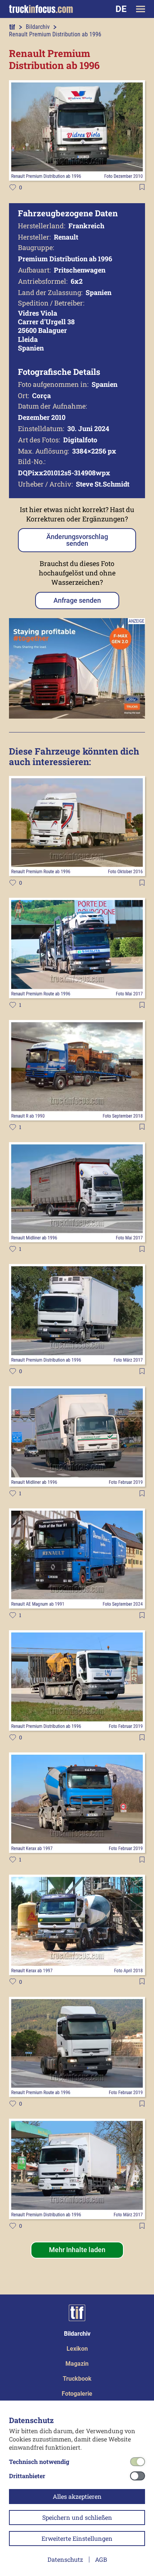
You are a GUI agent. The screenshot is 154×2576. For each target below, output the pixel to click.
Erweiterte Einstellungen (77, 2538)
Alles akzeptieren (77, 2496)
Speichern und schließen (77, 2517)
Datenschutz (65, 2559)
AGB (101, 2559)
